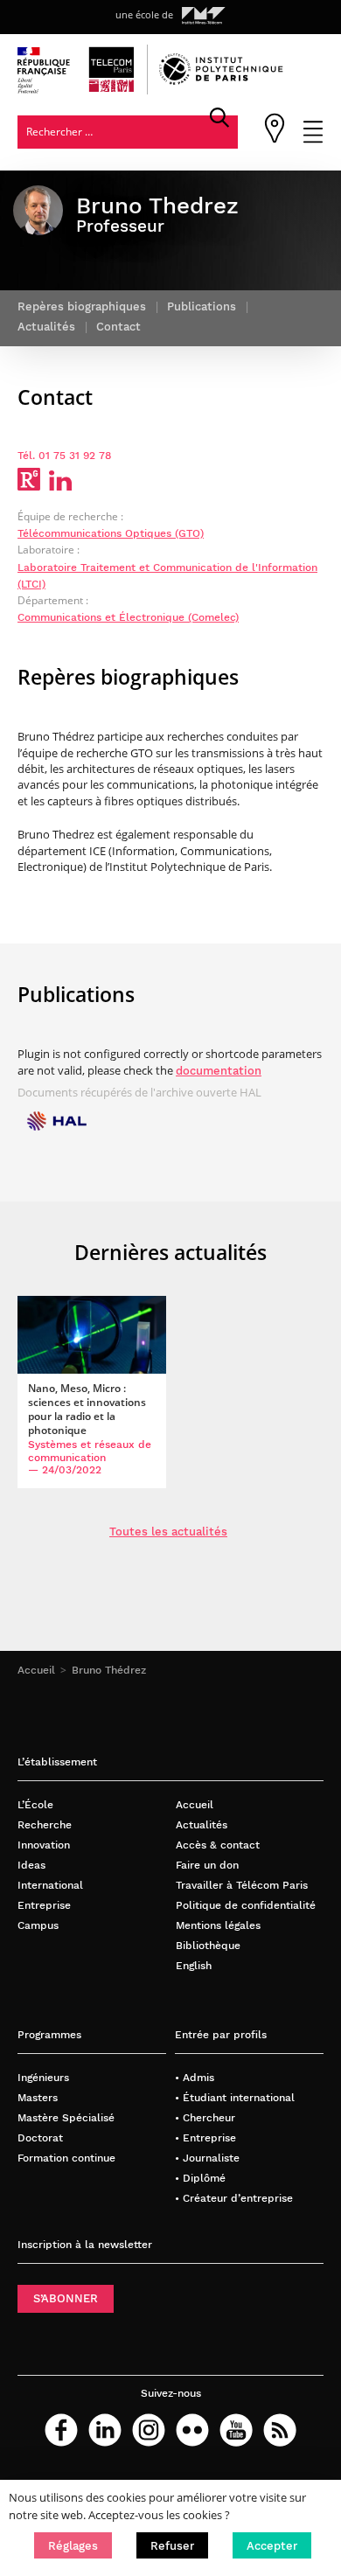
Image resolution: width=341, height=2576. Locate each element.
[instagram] (149, 2430)
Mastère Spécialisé (66, 2117)
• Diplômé (200, 2178)
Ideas (31, 1865)
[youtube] (236, 2430)
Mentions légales (218, 1925)
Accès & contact (218, 1845)
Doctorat (40, 2137)
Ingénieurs (43, 2077)
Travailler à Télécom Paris (242, 1885)
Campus (38, 1925)
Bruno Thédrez (109, 1670)
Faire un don (207, 1865)
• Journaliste (207, 2158)
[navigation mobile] (313, 139)
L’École (35, 1804)
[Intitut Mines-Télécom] (204, 16)
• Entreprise (205, 2137)
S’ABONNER (66, 2298)
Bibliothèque (208, 1945)
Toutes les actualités (168, 1532)
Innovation (44, 1845)
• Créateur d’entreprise (234, 2198)
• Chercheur (205, 2117)
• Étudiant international (235, 2097)
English (194, 1965)
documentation (219, 1071)
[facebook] (61, 2430)
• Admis (195, 2077)
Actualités (202, 1824)
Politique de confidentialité (246, 1905)
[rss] (280, 2430)
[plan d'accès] (275, 139)
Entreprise (44, 1905)
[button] (73, 2545)
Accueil (36, 1670)
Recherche (45, 1824)
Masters (38, 2097)
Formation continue (66, 2158)
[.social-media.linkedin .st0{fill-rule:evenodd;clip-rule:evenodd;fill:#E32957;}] (60, 486)
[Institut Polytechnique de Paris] (221, 81)
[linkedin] (105, 2430)
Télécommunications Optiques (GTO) (111, 533)
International (50, 1885)
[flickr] (192, 2430)
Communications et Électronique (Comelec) (128, 617)
